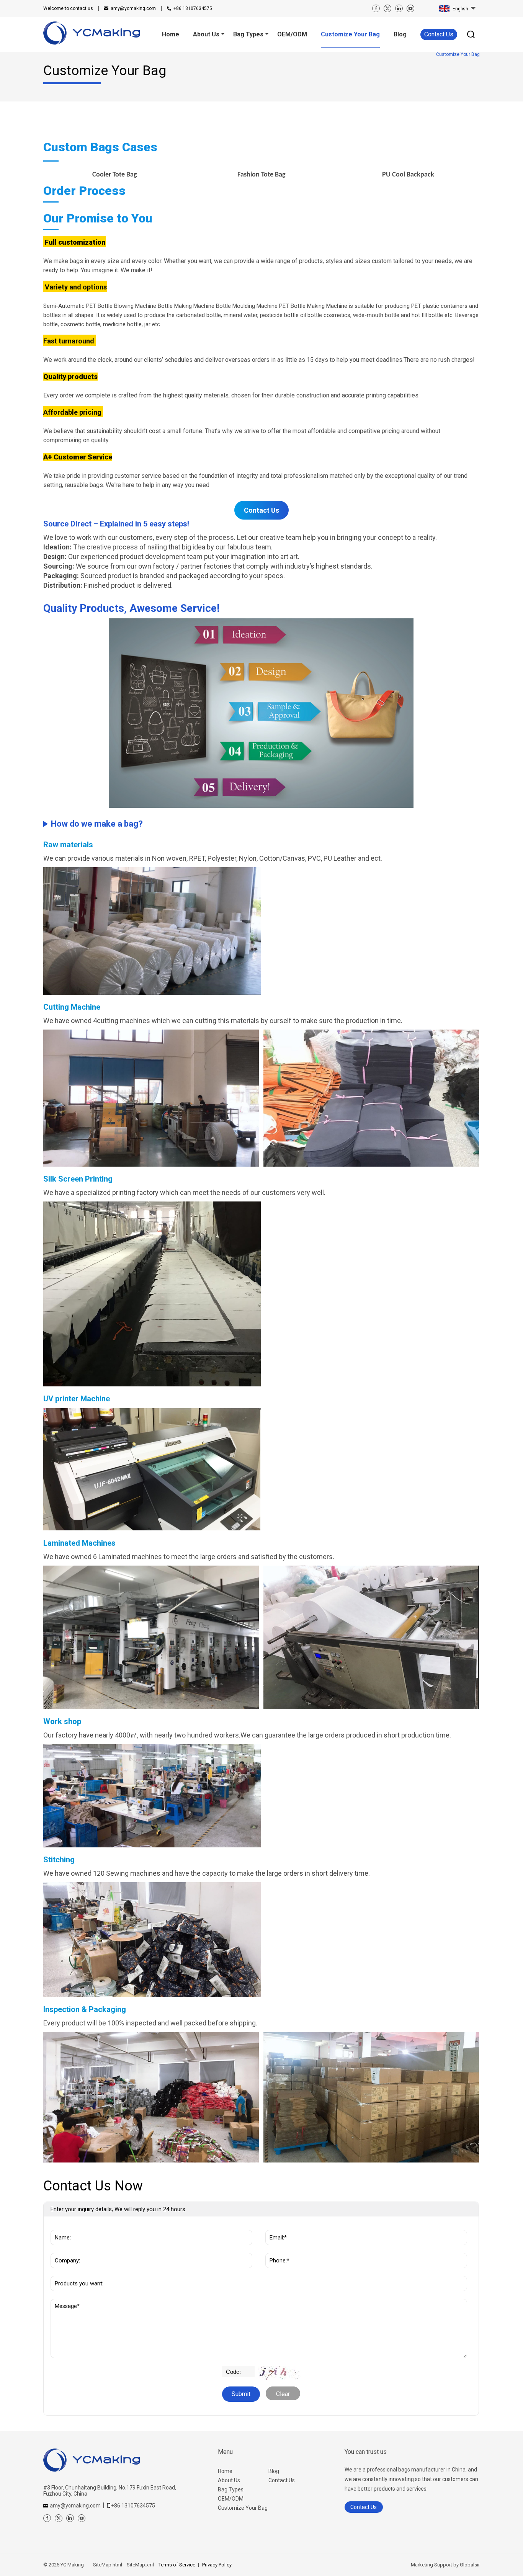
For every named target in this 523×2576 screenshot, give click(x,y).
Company (66, 2249)
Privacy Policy (217, 2565)
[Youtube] (410, 8)
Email (276, 2226)
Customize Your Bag (243, 2508)
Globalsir (470, 2565)
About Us (229, 2480)
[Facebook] (376, 8)
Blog (274, 2471)
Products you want (82, 2272)
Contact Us (439, 34)
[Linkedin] (399, 8)
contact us (68, 8)
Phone (277, 2249)
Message (70, 2303)
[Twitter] (387, 8)
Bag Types (231, 2489)
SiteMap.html (108, 2565)
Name (62, 2226)
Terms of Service (177, 2565)
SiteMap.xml (140, 2565)
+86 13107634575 (193, 8)
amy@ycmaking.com (133, 8)
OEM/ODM (231, 2499)
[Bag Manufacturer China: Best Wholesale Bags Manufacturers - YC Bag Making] (92, 34)
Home (225, 2471)
